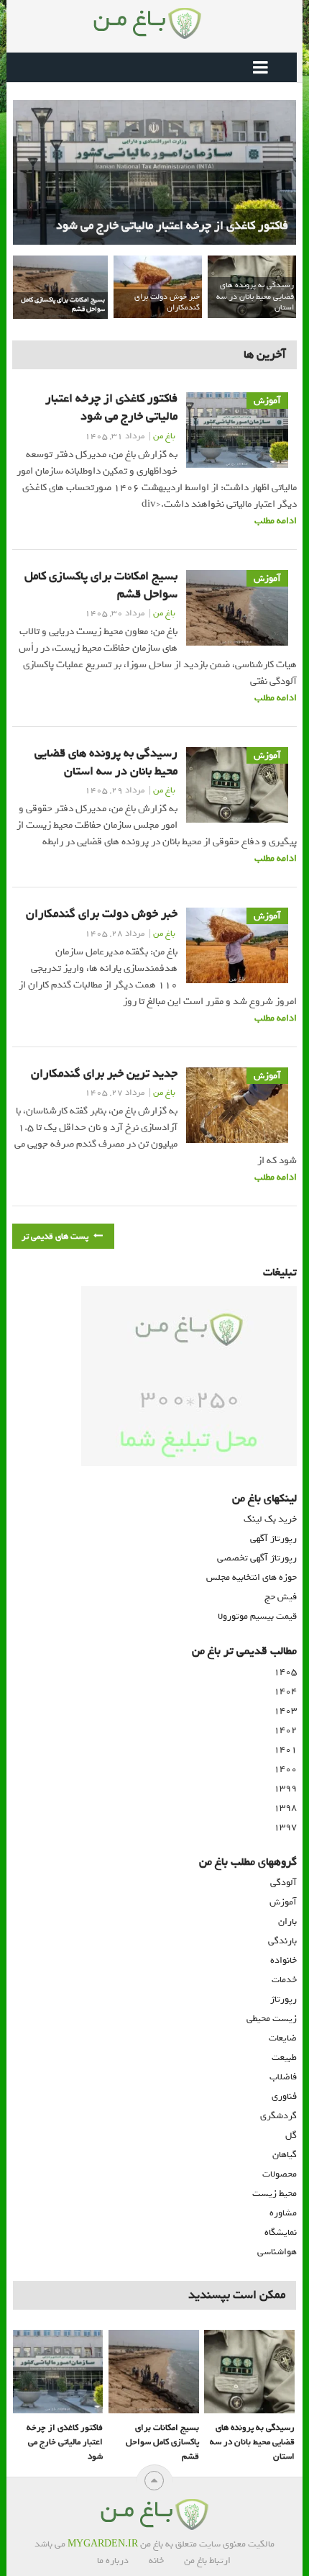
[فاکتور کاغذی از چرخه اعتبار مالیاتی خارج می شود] (58, 2372)
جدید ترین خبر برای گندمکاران (104, 1074)
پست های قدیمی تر (56, 1237)
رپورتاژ (283, 1999)
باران (287, 1921)
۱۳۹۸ (285, 1808)
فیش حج (281, 1597)
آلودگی (283, 1883)
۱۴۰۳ (285, 1710)
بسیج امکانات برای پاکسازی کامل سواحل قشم (101, 585)
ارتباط (220, 2561)
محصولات (280, 2174)
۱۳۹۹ (285, 1788)
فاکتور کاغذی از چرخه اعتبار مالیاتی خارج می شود (111, 407)
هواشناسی (277, 2252)
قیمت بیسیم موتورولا (257, 1616)
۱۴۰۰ (285, 1769)
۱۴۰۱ (285, 1749)
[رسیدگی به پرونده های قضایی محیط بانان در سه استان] (249, 2372)
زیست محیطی (272, 2019)
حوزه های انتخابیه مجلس (252, 1577)
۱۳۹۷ (285, 1827)
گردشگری (278, 2116)
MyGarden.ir (103, 2544)
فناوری (284, 2096)
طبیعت (284, 2057)
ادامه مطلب (276, 521)
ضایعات (283, 2038)
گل (291, 2135)
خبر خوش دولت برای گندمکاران (102, 914)
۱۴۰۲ (285, 1730)
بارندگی (282, 1941)
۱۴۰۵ (285, 1672)
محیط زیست (275, 2193)
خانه (156, 2561)
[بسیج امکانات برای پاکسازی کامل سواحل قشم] (153, 2372)
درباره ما (113, 2561)
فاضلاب (283, 2077)
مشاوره (283, 2213)
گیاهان (285, 2155)
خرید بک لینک (270, 1519)
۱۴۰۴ (285, 1691)
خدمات (284, 1980)
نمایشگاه (281, 2232)
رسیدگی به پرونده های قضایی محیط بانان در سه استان (106, 762)
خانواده (283, 1960)
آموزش (283, 1902)
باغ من (164, 436)
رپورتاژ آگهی (273, 1538)
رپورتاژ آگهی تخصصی (257, 1558)
